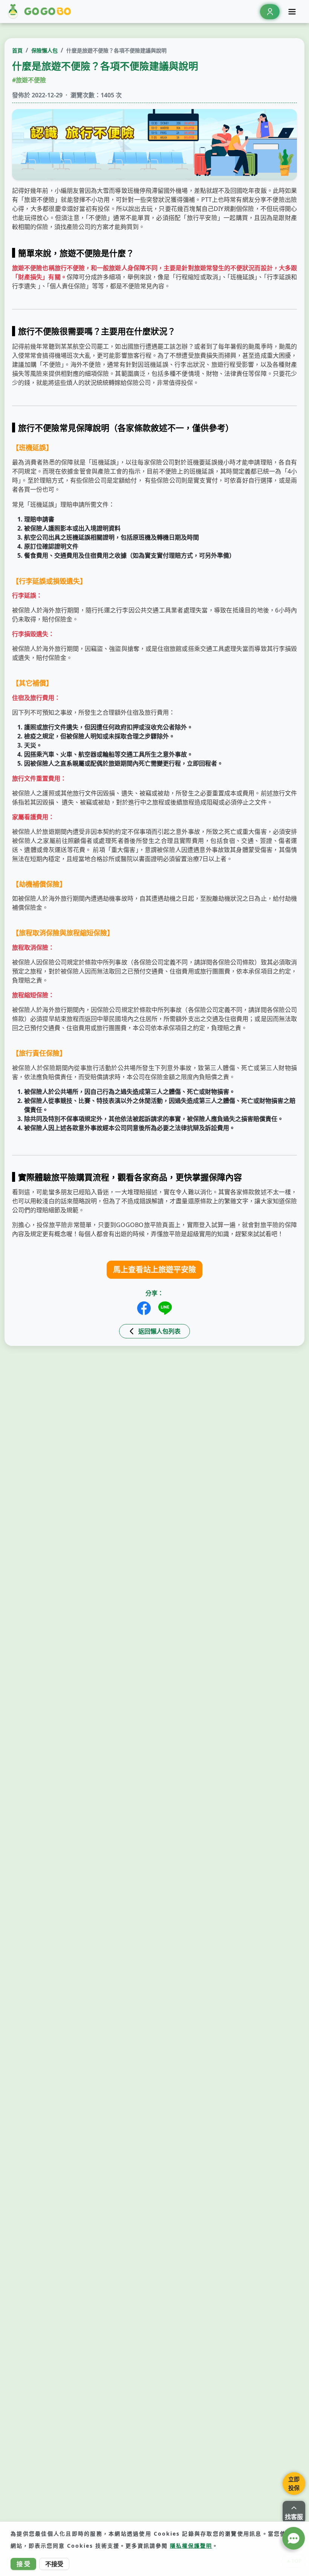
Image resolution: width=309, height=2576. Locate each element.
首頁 (17, 50)
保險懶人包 (44, 50)
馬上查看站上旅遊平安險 (154, 1270)
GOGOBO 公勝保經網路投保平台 (41, 12)
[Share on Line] (165, 1308)
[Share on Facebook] (144, 1308)
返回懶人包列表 (159, 1331)
